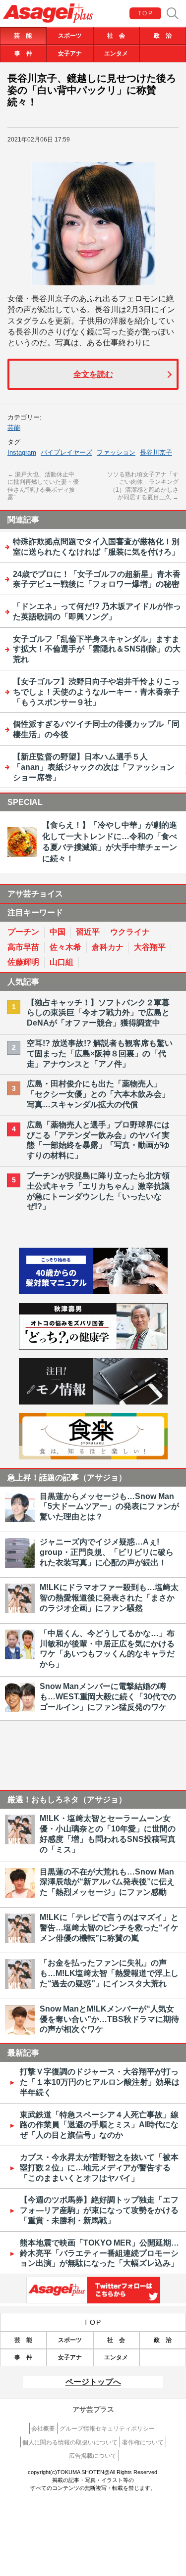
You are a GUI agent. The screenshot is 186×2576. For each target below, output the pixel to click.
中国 (58, 932)
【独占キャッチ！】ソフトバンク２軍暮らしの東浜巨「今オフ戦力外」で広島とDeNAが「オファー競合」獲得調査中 (98, 1013)
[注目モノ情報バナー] (93, 1402)
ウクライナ (130, 932)
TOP (146, 13)
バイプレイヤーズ (66, 452)
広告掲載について (93, 2456)
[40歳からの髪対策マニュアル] (93, 1291)
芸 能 (23, 36)
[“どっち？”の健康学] (93, 1347)
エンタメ (116, 53)
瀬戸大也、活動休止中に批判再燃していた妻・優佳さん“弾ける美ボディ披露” (43, 486)
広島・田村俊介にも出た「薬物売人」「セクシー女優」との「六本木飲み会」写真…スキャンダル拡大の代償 (98, 1094)
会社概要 (43, 2429)
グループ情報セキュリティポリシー (107, 2429)
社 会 (116, 36)
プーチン (23, 932)
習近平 (88, 932)
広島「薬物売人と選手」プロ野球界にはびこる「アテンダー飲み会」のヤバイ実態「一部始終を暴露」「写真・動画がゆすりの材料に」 (98, 1140)
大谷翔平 (150, 947)
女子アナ (70, 53)
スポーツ (70, 36)
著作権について (143, 2442)
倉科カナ (108, 947)
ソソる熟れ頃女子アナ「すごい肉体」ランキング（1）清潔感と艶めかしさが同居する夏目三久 (143, 486)
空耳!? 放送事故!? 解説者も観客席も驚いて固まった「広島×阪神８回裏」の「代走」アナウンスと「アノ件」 (100, 1054)
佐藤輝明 (23, 962)
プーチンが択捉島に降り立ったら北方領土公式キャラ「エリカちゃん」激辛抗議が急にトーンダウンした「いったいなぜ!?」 (98, 1191)
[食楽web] (93, 1457)
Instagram (22, 452)
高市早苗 (23, 947)
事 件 (23, 53)
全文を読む (93, 374)
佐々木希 (65, 947)
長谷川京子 (156, 452)
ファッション (116, 452)
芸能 (14, 428)
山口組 (62, 962)
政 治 (163, 36)
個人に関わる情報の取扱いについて (70, 2442)
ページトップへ (93, 2382)
